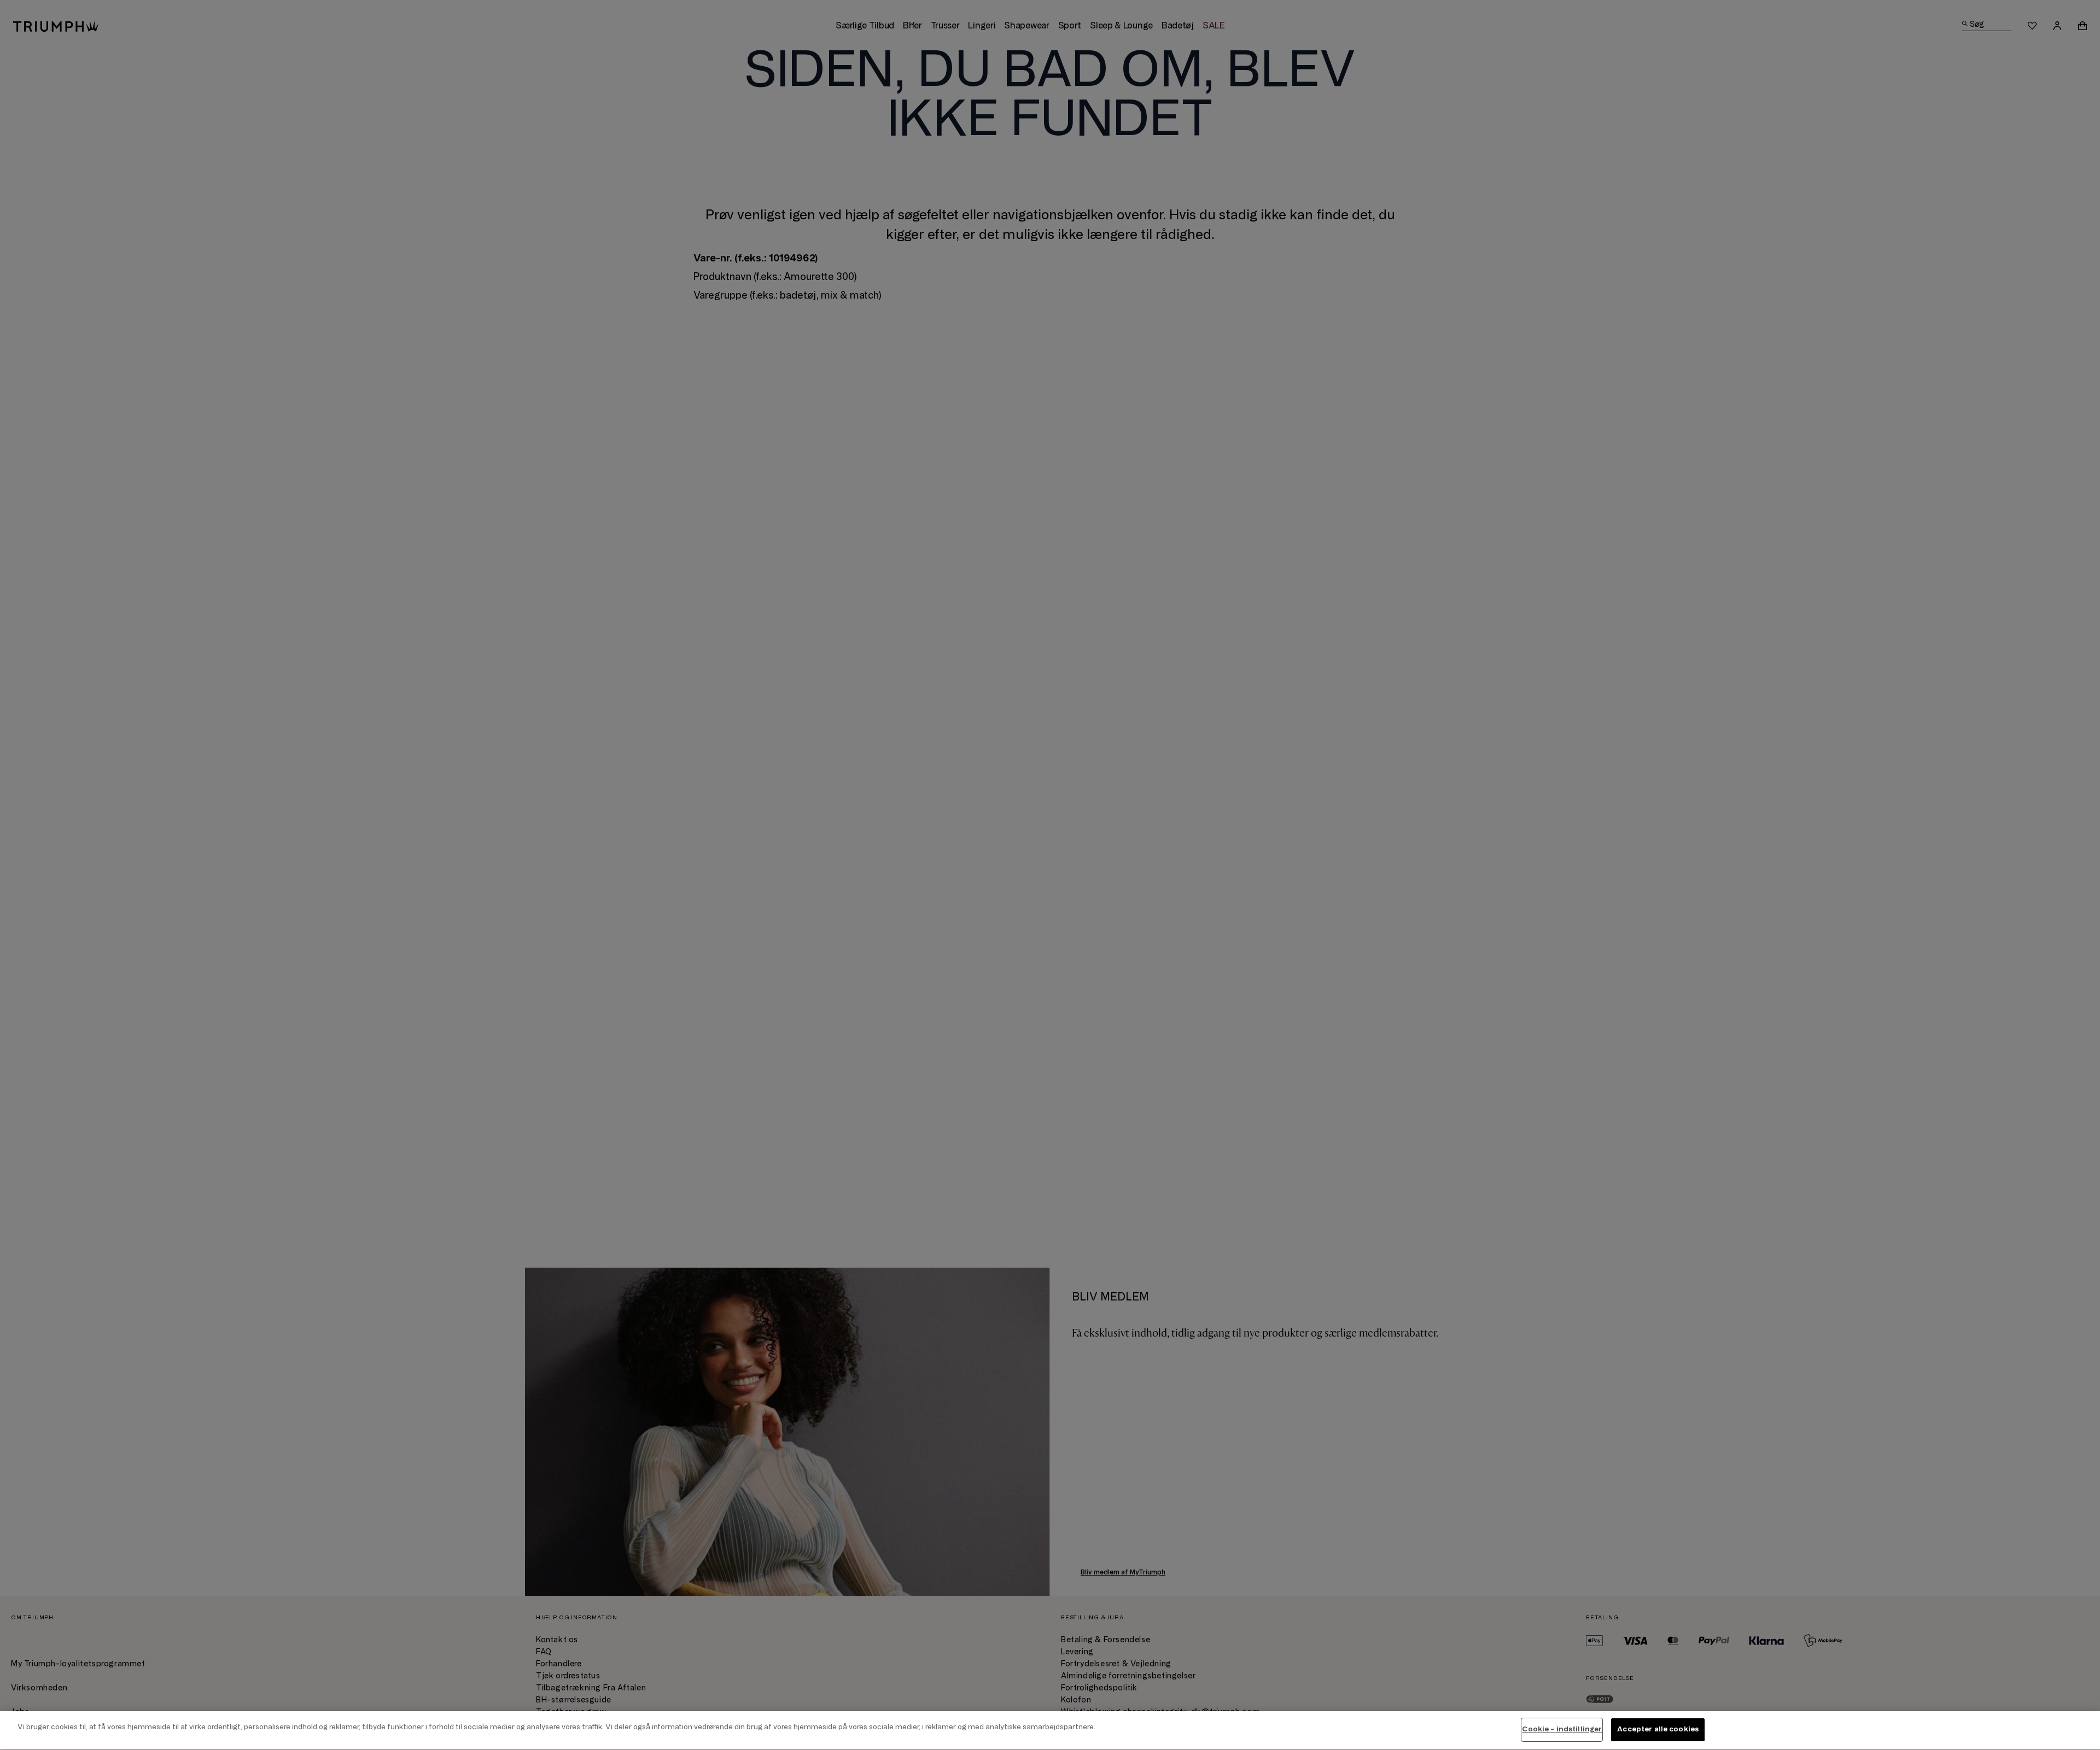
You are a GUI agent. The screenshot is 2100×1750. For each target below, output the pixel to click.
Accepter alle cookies (1658, 1729)
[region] (1050, 1731)
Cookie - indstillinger (1562, 1729)
